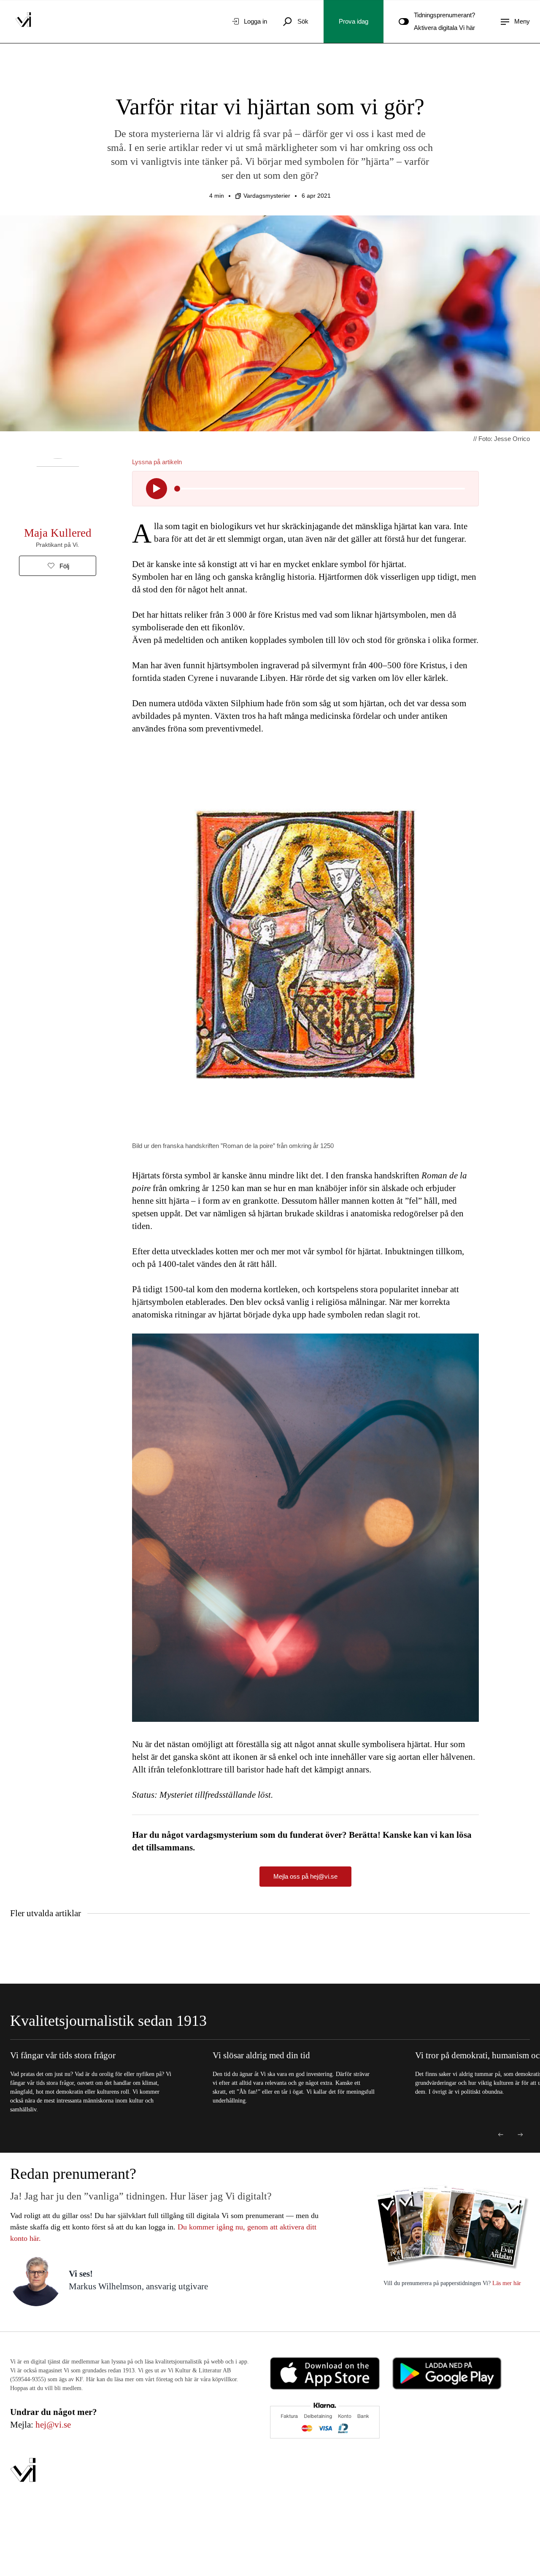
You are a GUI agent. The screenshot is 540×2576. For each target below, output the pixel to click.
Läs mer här (506, 2283)
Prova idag (354, 21)
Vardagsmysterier (267, 196)
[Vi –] (23, 22)
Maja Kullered (58, 533)
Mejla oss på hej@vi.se (305, 1876)
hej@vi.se (53, 2425)
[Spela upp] (157, 489)
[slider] (177, 489)
